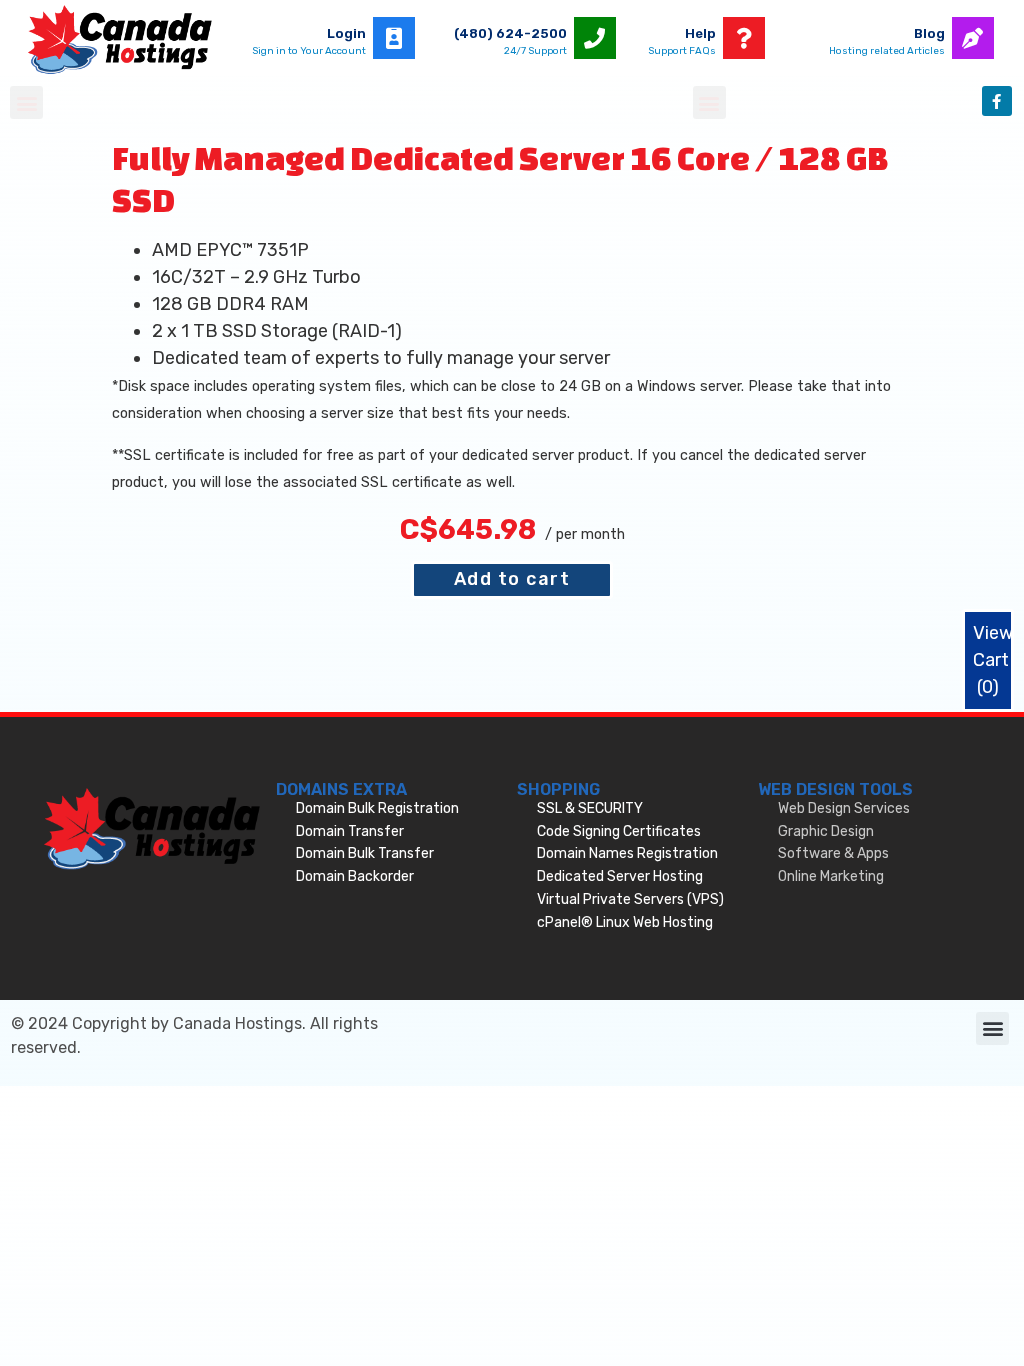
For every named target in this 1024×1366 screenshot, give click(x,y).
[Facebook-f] (997, 101)
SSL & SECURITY (590, 808)
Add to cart (512, 579)
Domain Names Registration (627, 853)
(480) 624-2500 (510, 33)
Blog (929, 33)
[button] (26, 102)
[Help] (744, 38)
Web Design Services (844, 808)
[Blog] (973, 38)
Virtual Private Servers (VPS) (630, 899)
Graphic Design (826, 831)
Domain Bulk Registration (377, 808)
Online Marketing (831, 876)
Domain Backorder (355, 876)
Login (346, 33)
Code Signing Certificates (619, 831)
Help (700, 33)
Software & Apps (833, 853)
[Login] (394, 38)
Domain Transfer (350, 831)
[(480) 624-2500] (595, 38)
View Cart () (993, 660)
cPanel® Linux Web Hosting (625, 922)
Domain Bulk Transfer (365, 853)
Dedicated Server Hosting (620, 876)
